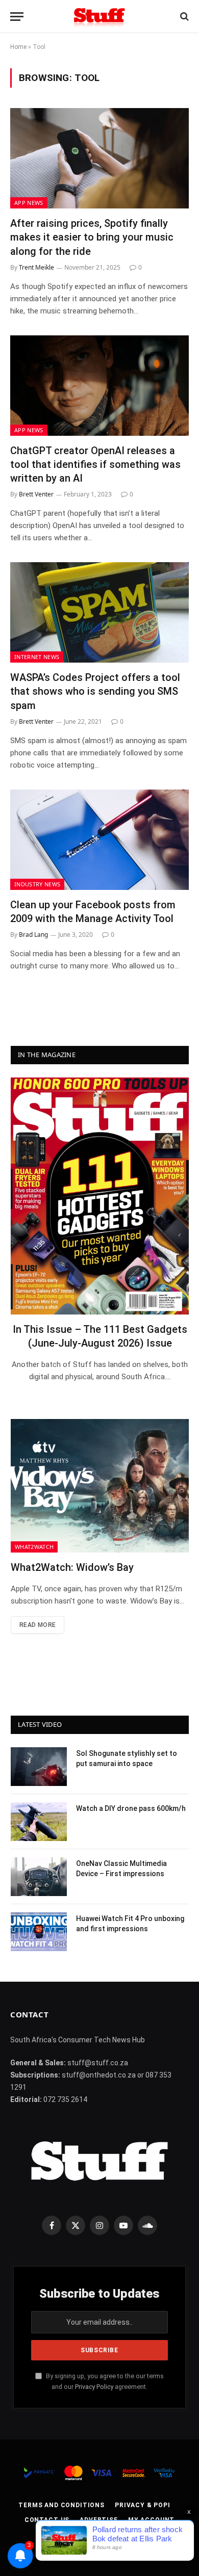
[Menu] (17, 17)
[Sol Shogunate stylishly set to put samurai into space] (39, 1767)
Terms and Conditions (61, 2505)
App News (29, 203)
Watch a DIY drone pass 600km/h (131, 1808)
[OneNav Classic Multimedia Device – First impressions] (39, 1877)
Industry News (37, 884)
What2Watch (34, 1547)
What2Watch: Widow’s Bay (72, 1567)
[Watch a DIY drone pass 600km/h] (39, 1822)
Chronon (149, 2545)
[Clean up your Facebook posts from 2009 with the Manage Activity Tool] (99, 840)
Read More (38, 1625)
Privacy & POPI (143, 2505)
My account (151, 2520)
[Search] (183, 17)
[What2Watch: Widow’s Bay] (100, 1486)
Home (18, 47)
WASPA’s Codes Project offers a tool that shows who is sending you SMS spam (95, 691)
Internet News (37, 657)
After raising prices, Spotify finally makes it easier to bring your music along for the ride (92, 237)
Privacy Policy (94, 2387)
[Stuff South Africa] (99, 17)
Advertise (99, 2520)
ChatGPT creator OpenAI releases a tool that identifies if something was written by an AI (95, 464)
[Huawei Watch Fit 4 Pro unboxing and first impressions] (39, 1932)
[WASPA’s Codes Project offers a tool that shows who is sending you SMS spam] (99, 612)
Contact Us (47, 2520)
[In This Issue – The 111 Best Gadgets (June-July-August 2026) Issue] (100, 1196)
